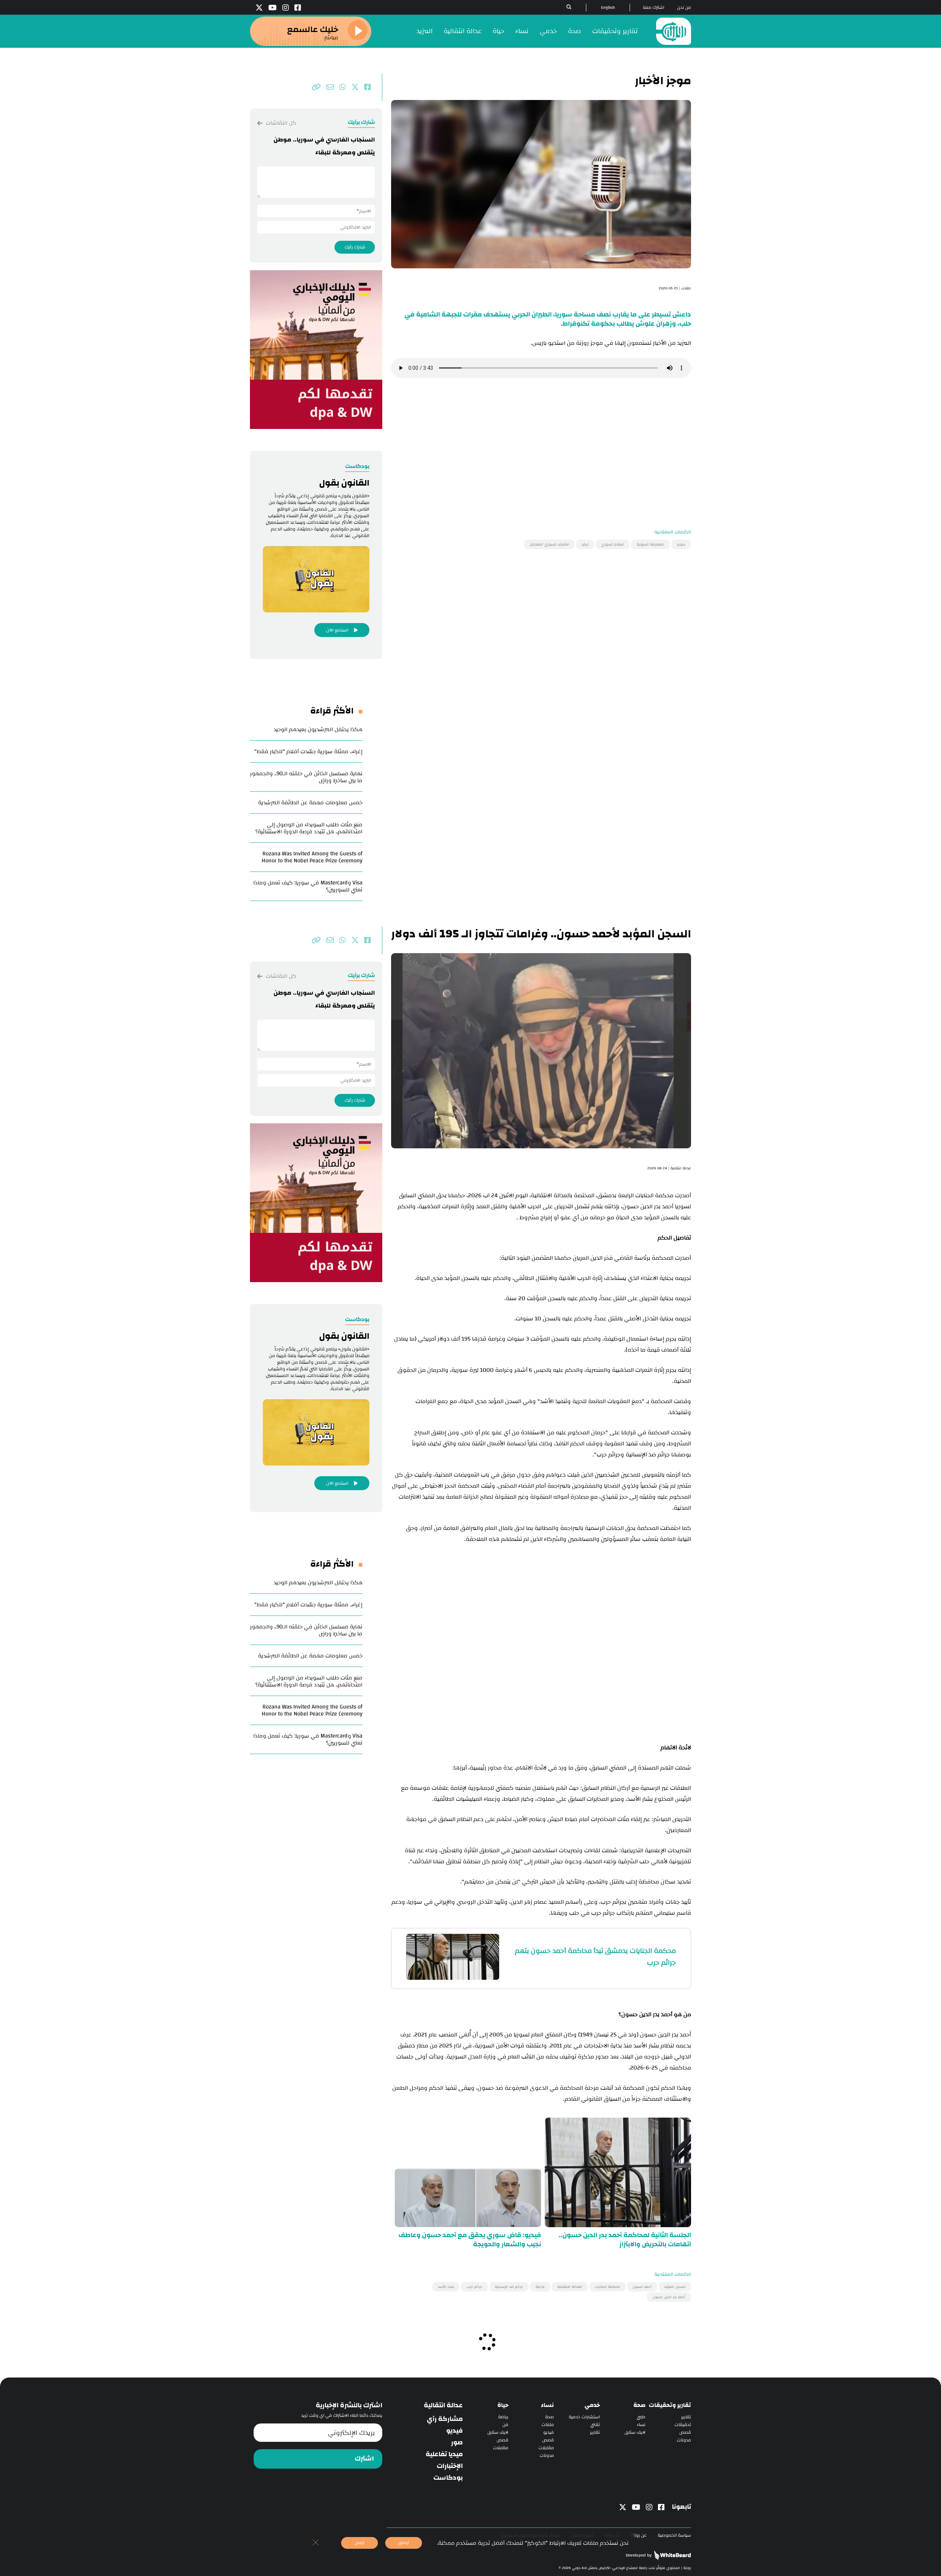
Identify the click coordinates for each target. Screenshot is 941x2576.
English (608, 8)
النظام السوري (613, 544)
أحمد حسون (642, 2287)
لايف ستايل (635, 2432)
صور (457, 2443)
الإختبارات (450, 2466)
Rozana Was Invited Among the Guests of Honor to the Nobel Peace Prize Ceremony (312, 857)
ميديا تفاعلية (444, 2454)
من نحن (684, 8)
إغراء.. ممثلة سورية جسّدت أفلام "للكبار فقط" (308, 752)
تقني (595, 2425)
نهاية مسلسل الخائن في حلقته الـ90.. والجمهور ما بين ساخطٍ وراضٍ (306, 777)
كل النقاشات (280, 123)
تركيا (585, 544)
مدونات (684, 2440)
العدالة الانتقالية (570, 2287)
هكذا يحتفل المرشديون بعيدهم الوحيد (318, 729)
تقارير (686, 2417)
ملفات (548, 2425)
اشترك (364, 2459)
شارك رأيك (355, 247)
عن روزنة (638, 2535)
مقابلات (546, 2448)
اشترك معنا (654, 8)
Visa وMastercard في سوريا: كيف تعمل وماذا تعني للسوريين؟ (308, 886)
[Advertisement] (541, 438)
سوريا (681, 544)
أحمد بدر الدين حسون (669, 2297)
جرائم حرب (474, 2287)
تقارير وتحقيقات (615, 31)
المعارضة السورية (650, 544)
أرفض (359, 2543)
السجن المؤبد (675, 2287)
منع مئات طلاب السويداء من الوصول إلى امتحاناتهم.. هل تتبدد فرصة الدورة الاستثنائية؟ (309, 828)
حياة (498, 31)
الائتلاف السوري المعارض (549, 544)
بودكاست (448, 2478)
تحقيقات (683, 2425)
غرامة (540, 2287)
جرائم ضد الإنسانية (509, 2287)
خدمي (548, 31)
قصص (685, 2432)
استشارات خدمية (584, 2417)
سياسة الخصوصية (674, 2535)
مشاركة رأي (445, 2419)
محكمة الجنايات (607, 2287)
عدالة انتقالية (463, 31)
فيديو (549, 2432)
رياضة (503, 2417)
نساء (522, 31)
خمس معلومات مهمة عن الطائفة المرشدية (310, 803)
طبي (641, 2417)
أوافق (404, 2543)
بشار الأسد (446, 2287)
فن (505, 2425)
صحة (575, 31)
